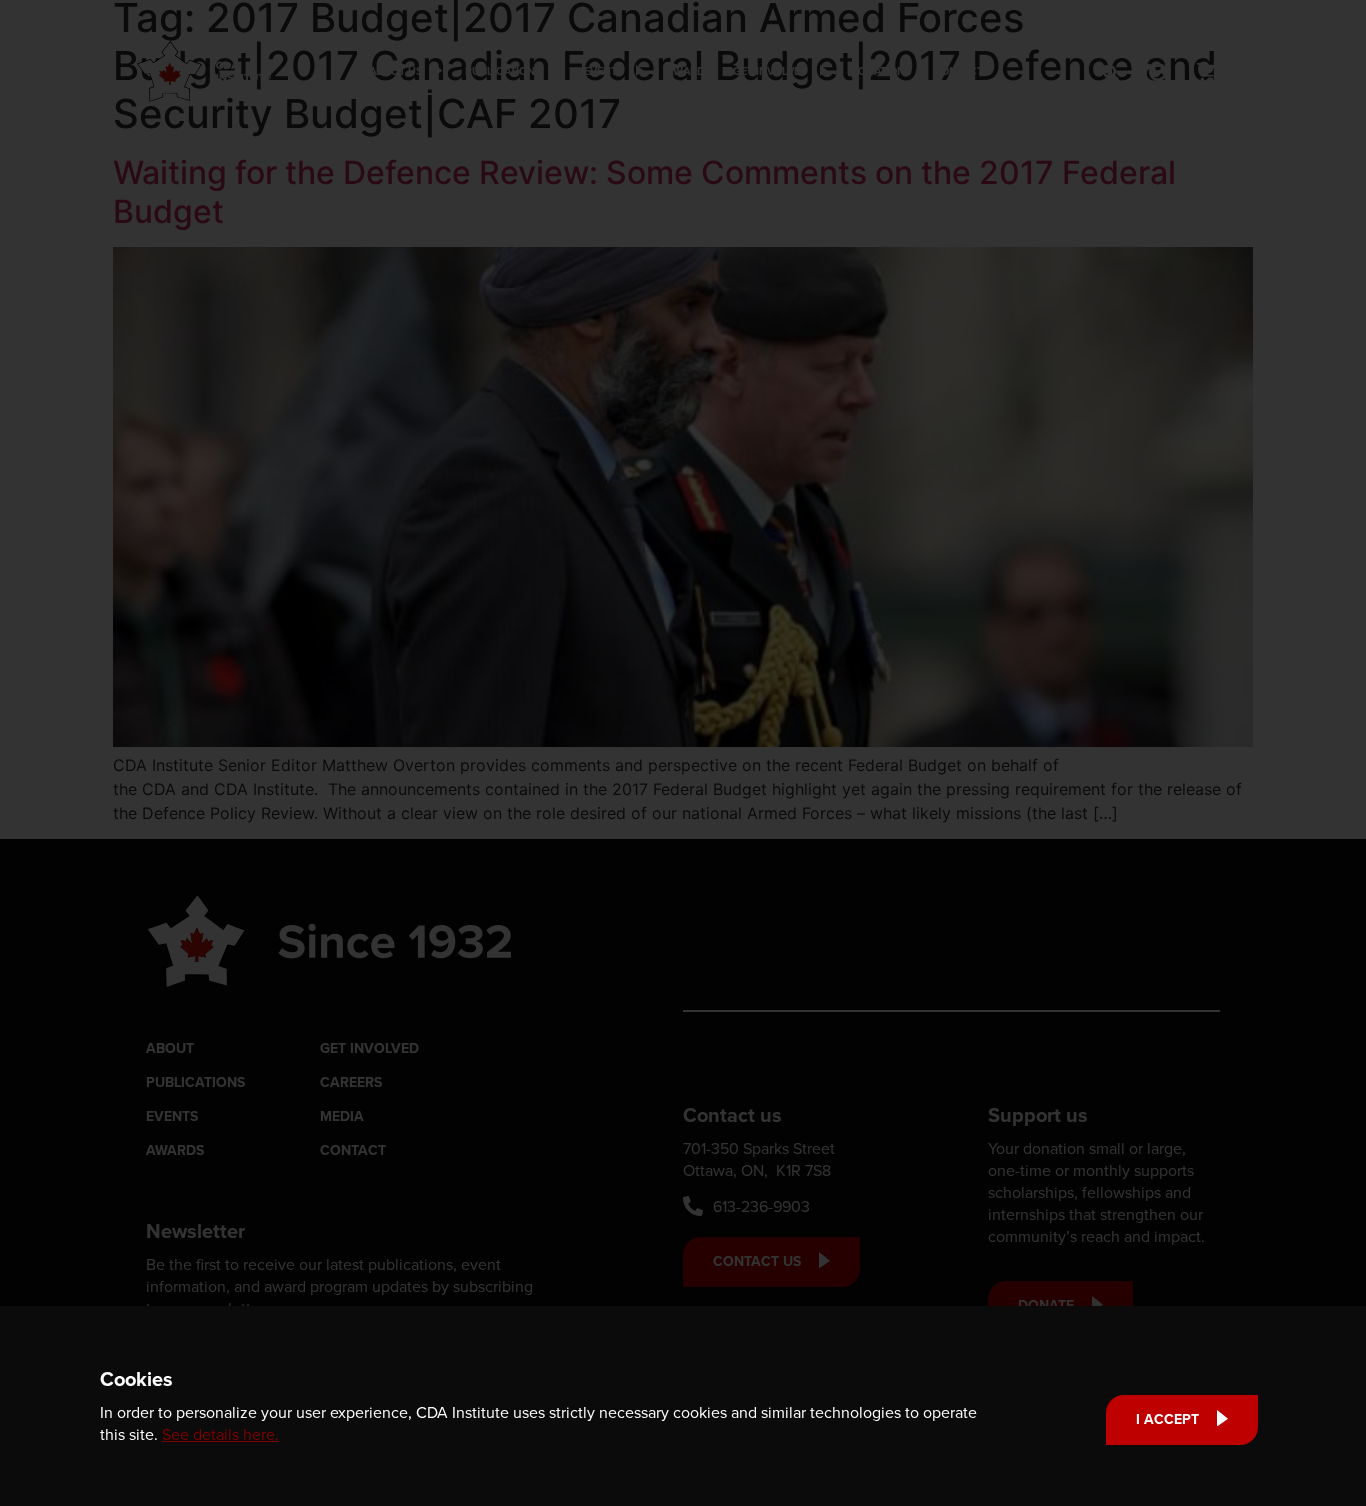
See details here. (220, 1434)
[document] (683, 753)
